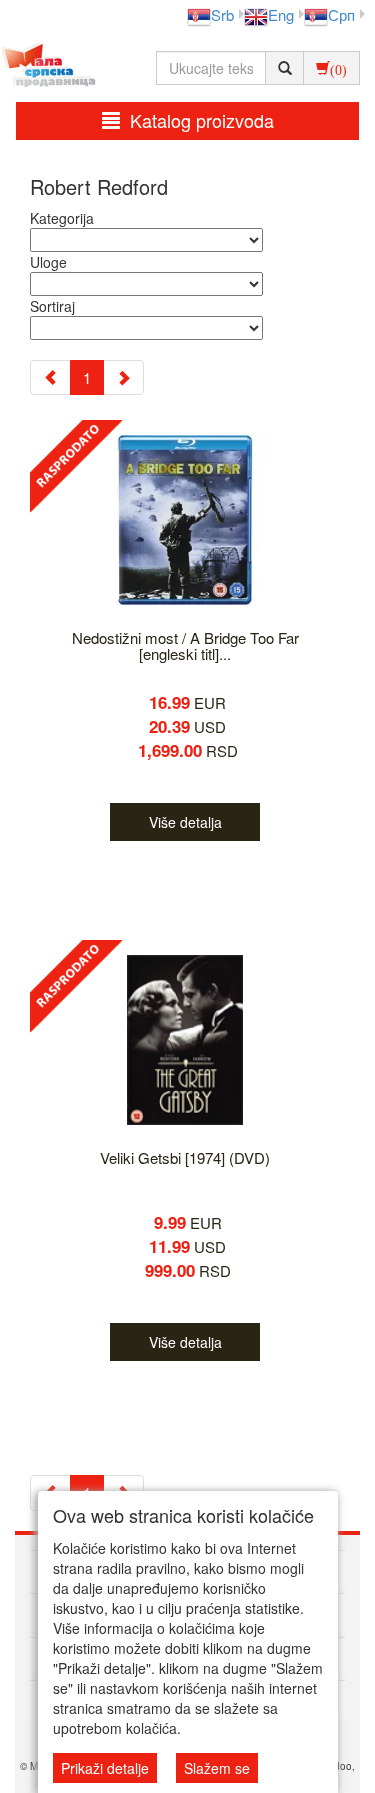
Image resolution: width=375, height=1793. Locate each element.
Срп (341, 14)
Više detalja (185, 822)
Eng (281, 14)
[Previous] (50, 377)
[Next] (123, 377)
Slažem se (217, 1768)
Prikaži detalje (105, 1768)
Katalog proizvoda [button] (202, 120)
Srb (222, 14)
